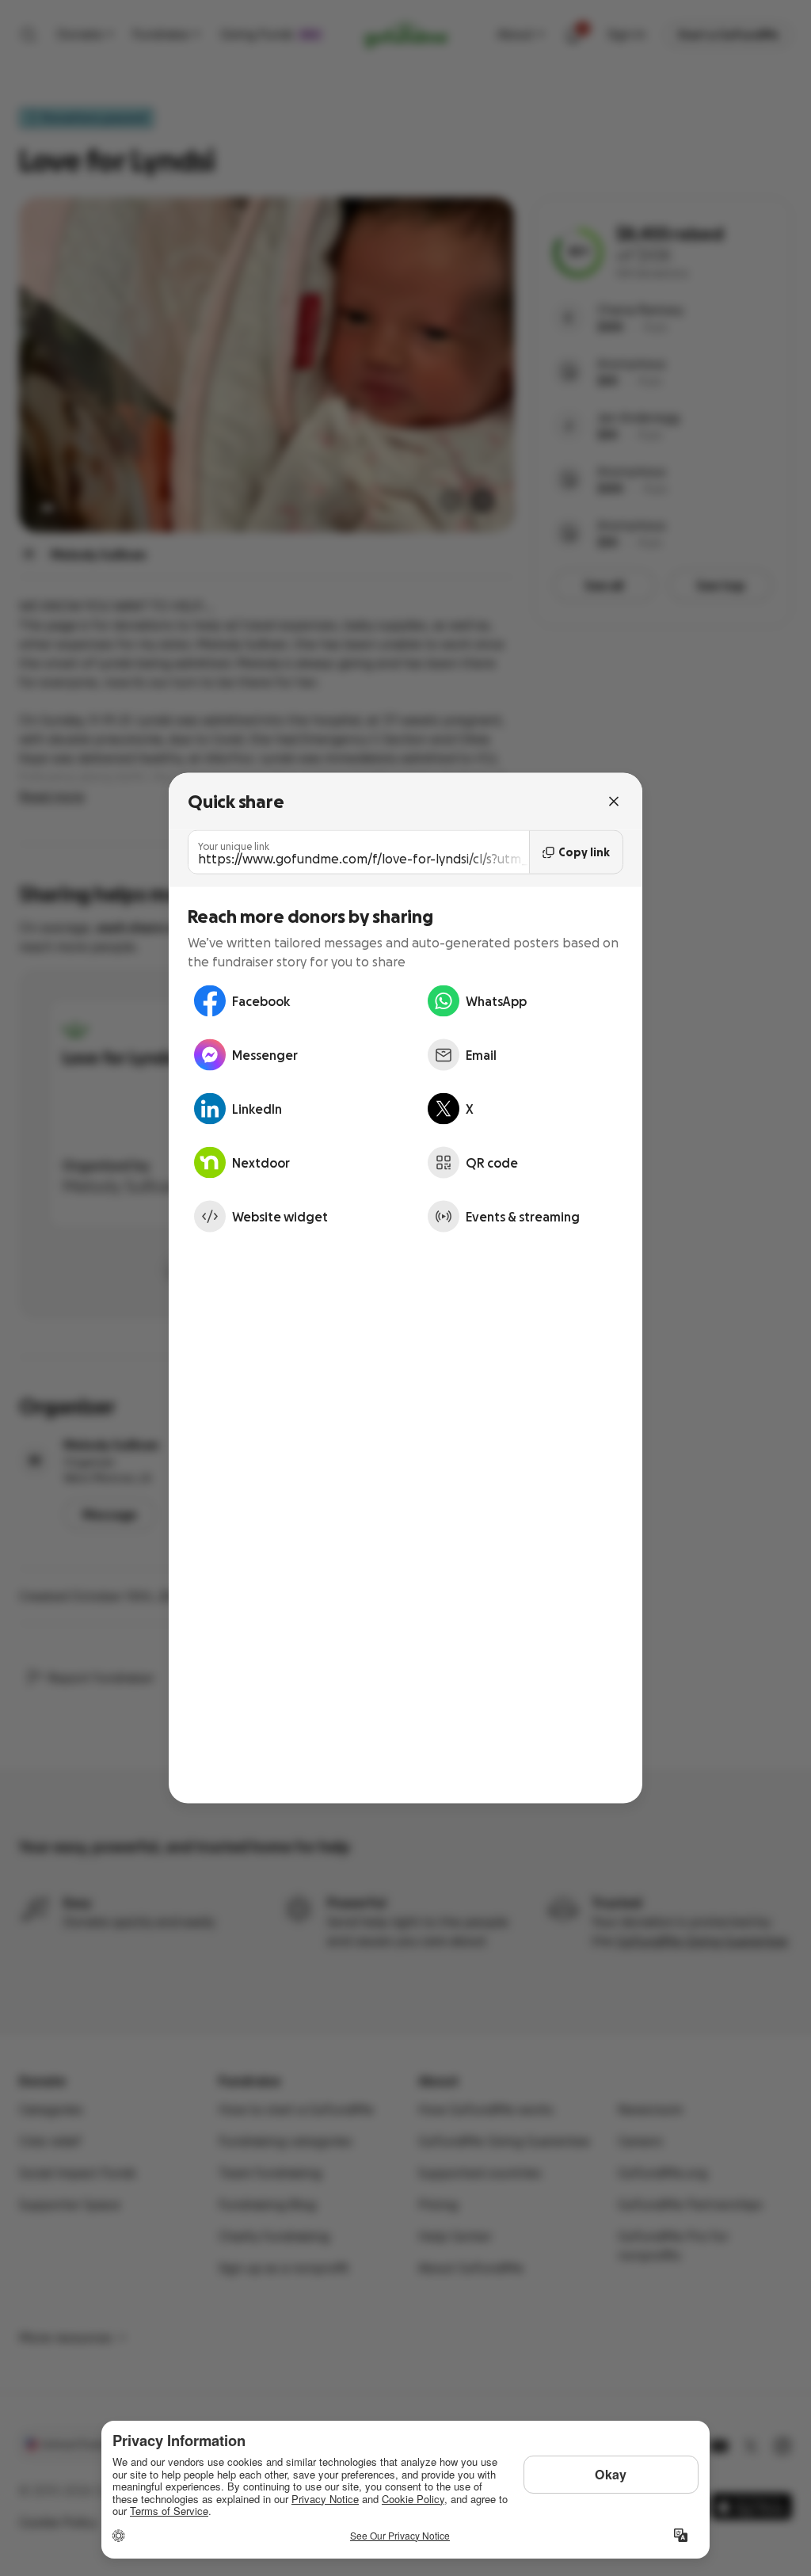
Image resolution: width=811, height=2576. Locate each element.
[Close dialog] (614, 802)
